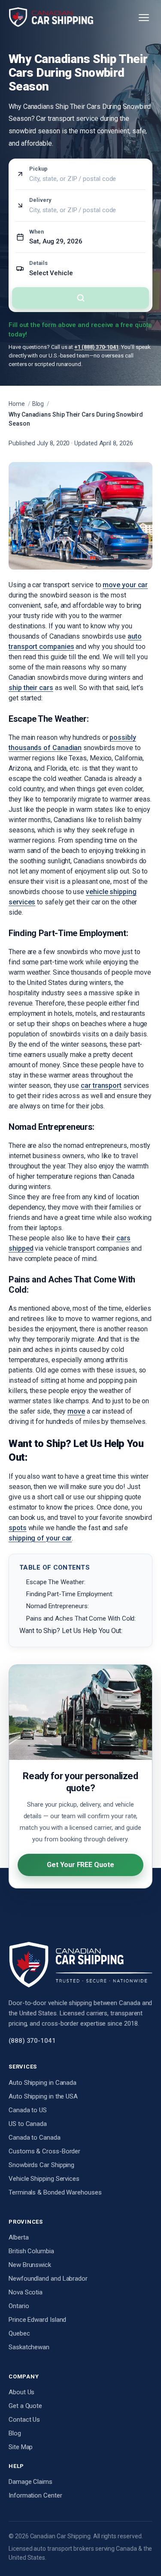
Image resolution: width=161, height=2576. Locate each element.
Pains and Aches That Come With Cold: (81, 1618)
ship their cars (31, 688)
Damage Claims (30, 2482)
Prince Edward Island (37, 2320)
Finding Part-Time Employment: (70, 1594)
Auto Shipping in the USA (43, 2096)
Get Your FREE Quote (80, 1865)
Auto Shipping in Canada (43, 2083)
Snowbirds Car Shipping (41, 2165)
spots (18, 1528)
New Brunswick (30, 2265)
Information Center (35, 2495)
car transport (101, 1085)
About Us (21, 2392)
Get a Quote (25, 2406)
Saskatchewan (29, 2347)
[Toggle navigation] (144, 18)
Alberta (18, 2237)
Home (17, 404)
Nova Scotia (26, 2292)
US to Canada (28, 2124)
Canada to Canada (35, 2138)
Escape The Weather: (56, 1582)
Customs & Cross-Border (44, 2151)
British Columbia (31, 2251)
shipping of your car (40, 1538)
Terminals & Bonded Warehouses (55, 2192)
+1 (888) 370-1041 (96, 347)
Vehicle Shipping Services (44, 2179)
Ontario (19, 2306)
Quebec (19, 2333)
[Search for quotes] (80, 298)
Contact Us (24, 2420)
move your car (125, 585)
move (76, 1411)
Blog (38, 404)
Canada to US (28, 2110)
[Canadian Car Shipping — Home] (51, 18)
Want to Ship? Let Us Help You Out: (71, 1631)
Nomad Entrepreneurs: (58, 1606)
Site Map (21, 2447)
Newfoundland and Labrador (48, 2279)
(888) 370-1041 (32, 2041)
